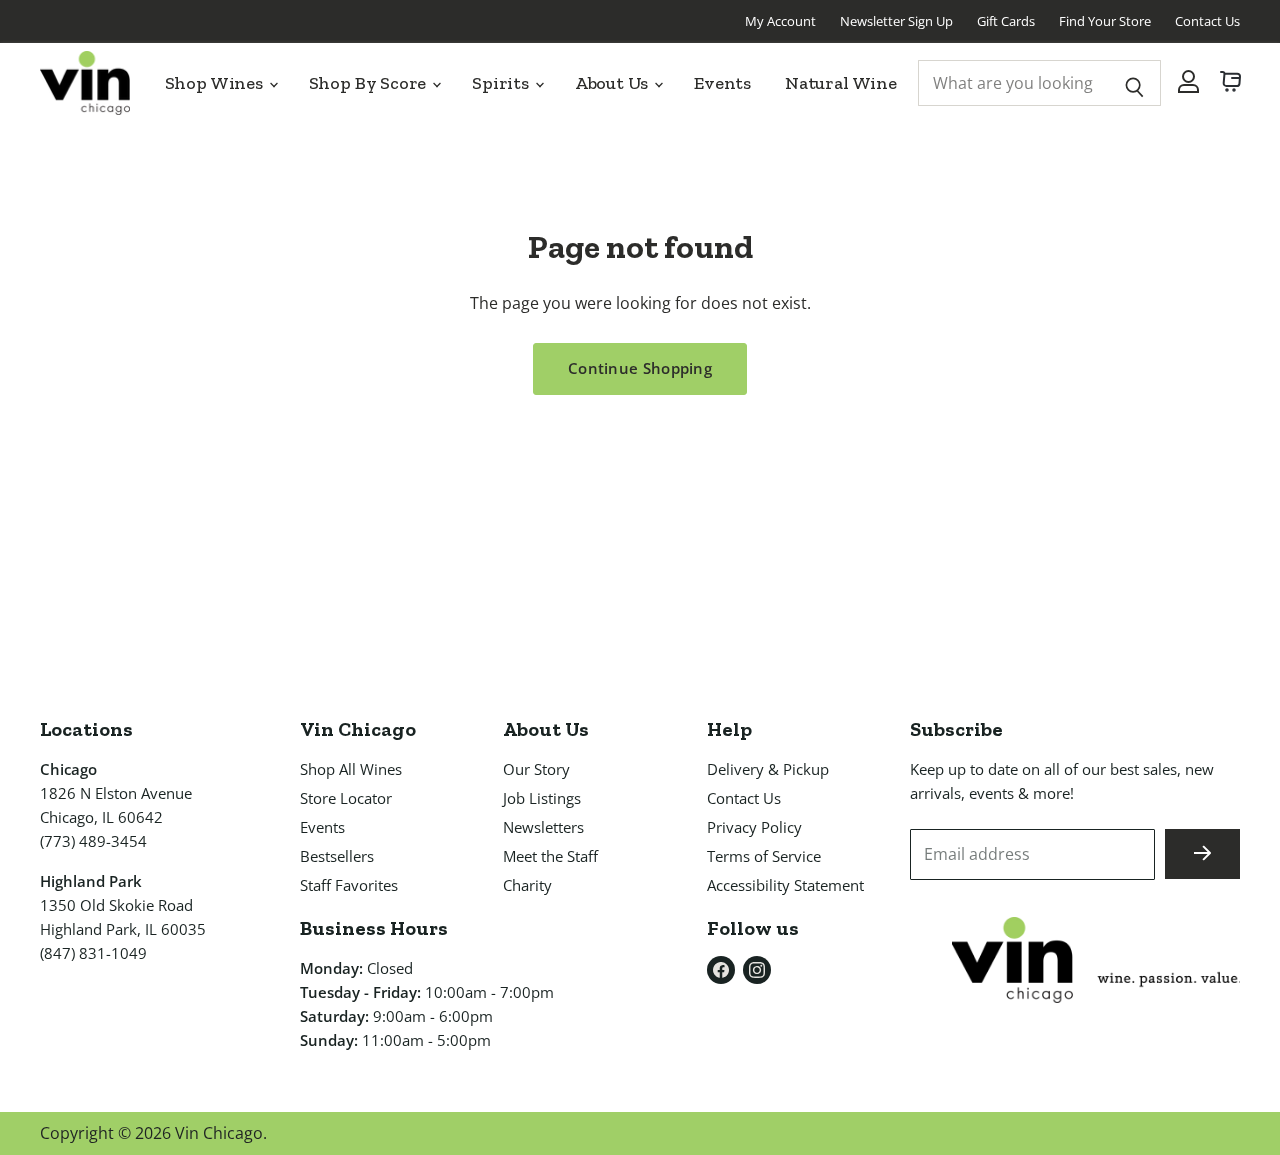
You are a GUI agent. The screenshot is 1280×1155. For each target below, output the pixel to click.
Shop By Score (370, 83)
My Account (780, 21)
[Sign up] (1202, 854)
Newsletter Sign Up (896, 21)
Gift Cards (1006, 21)
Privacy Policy (754, 827)
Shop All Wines (351, 769)
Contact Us (1207, 21)
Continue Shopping (640, 368)
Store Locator (346, 798)
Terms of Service (764, 856)
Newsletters (543, 827)
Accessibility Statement (785, 885)
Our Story (536, 769)
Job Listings (542, 798)
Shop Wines (216, 83)
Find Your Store (1105, 21)
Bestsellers (337, 856)
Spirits (502, 83)
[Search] (1134, 83)
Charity (527, 885)
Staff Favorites (349, 885)
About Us (613, 83)
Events (722, 83)
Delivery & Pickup (768, 769)
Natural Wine (841, 83)
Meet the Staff (550, 856)
